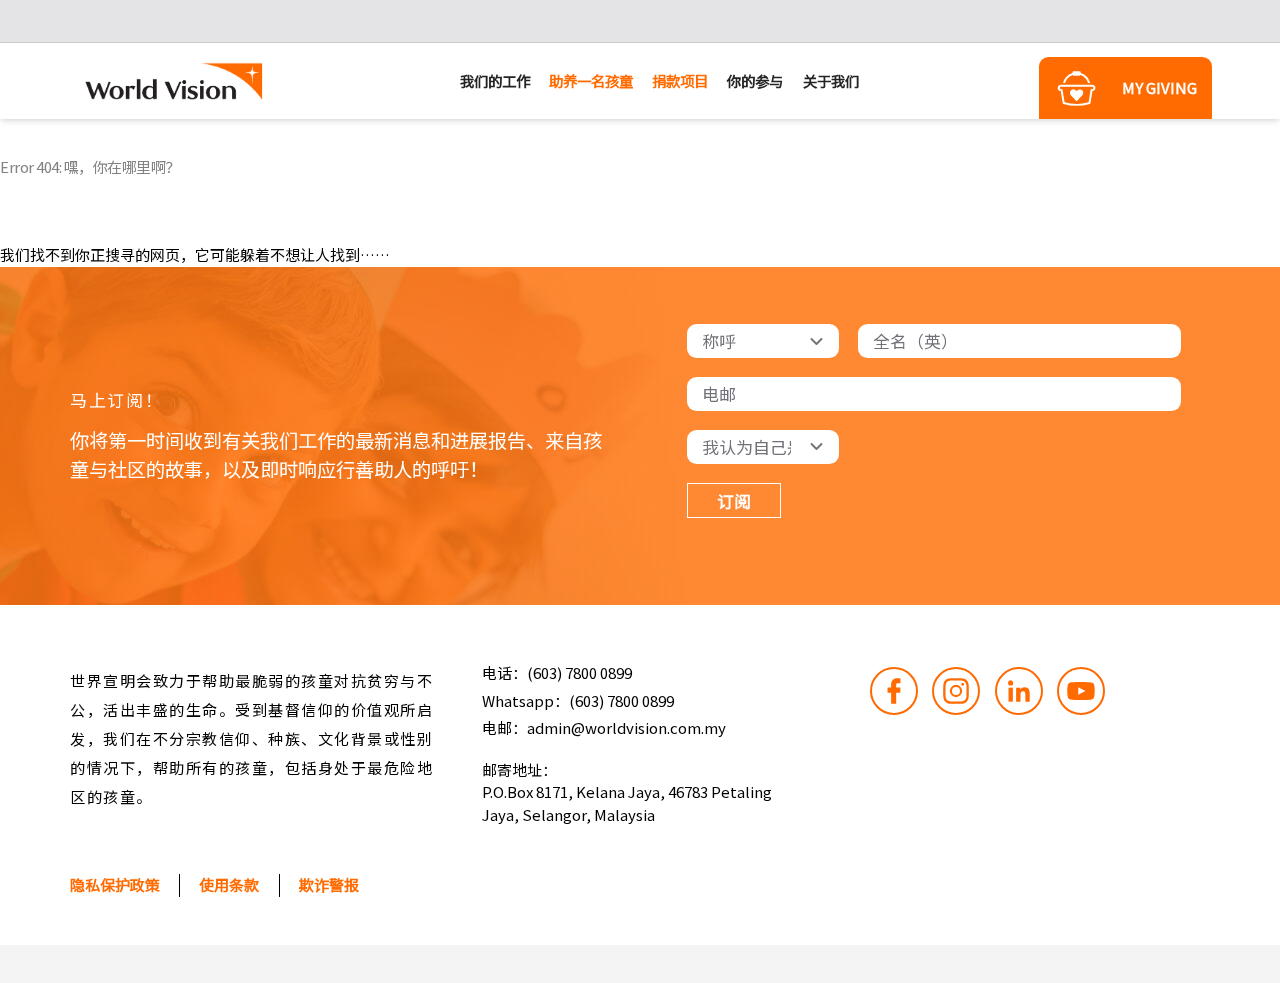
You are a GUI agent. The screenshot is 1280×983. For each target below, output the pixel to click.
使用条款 (229, 884)
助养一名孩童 (591, 80)
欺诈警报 (329, 884)
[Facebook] (894, 691)
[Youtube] (1081, 691)
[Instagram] (956, 691)
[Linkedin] (1019, 691)
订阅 (734, 501)
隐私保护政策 (115, 884)
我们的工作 (495, 80)
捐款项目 (680, 80)
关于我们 (831, 80)
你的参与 (755, 80)
